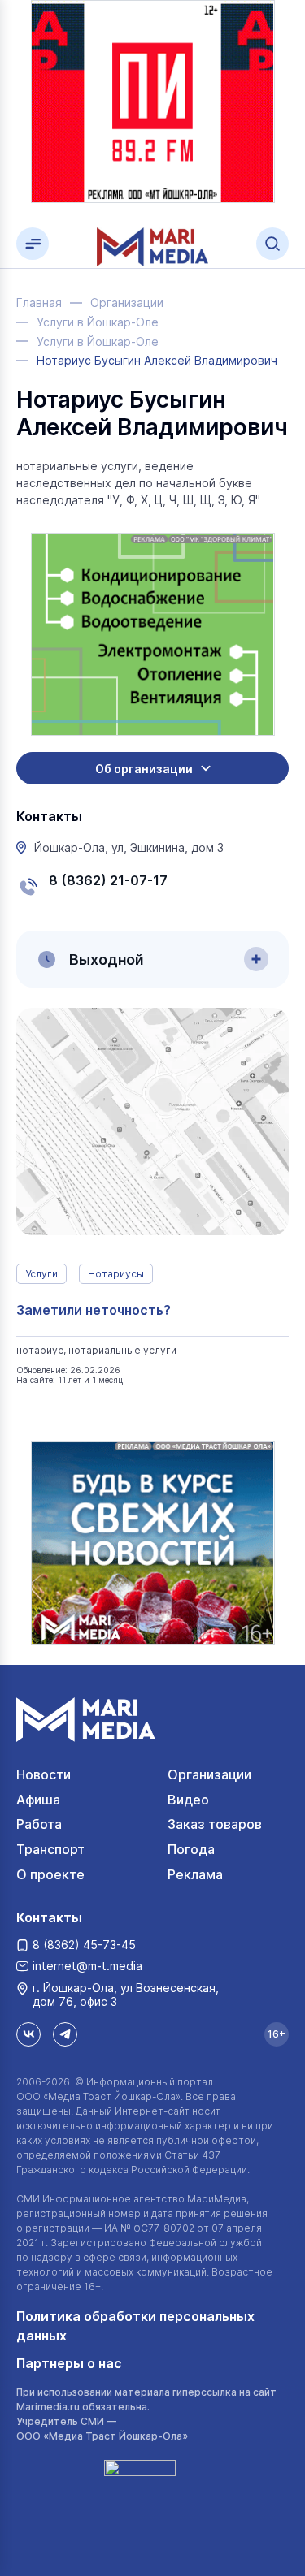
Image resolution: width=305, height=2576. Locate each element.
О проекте (50, 1874)
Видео (188, 1800)
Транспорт (50, 1849)
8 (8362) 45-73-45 (84, 1945)
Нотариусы (116, 1274)
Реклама (195, 1874)
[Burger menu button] (33, 244)
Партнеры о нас (69, 2363)
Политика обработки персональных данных (135, 2326)
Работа (39, 1824)
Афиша (38, 1800)
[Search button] (272, 244)
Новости (44, 1774)
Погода (191, 1849)
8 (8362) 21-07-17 (108, 880)
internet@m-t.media (87, 1966)
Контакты (49, 1917)
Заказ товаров (215, 1824)
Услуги (41, 1274)
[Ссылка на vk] (28, 2034)
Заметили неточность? (94, 1310)
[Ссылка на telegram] (65, 2034)
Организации (209, 1774)
